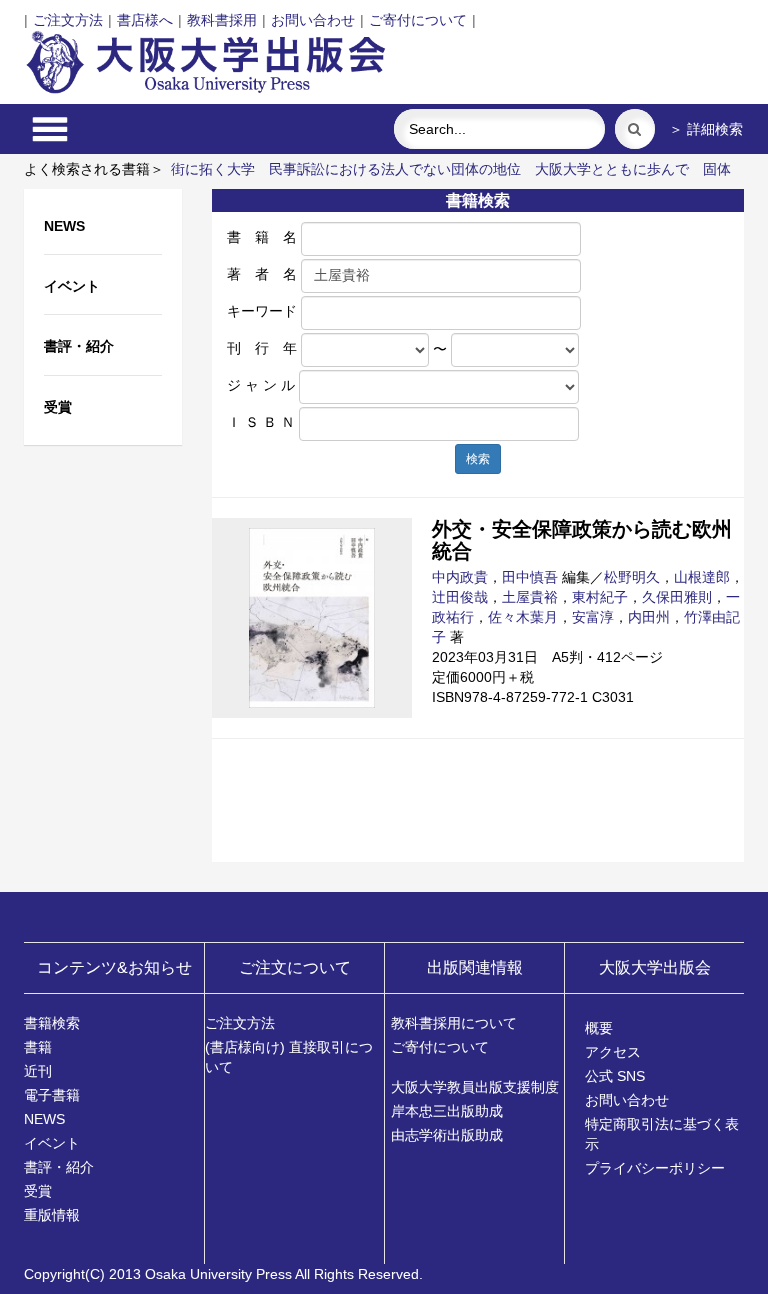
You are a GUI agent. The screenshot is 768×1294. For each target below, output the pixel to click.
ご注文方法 (68, 20)
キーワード (262, 311)
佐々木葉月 (523, 617)
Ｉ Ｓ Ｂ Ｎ (261, 422)
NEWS (44, 1119)
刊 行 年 (262, 348)
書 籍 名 (262, 237)
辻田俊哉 (460, 597)
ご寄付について (418, 20)
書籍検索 (52, 1023)
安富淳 (593, 617)
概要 (599, 1028)
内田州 (649, 617)
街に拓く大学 (213, 169)
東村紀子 (600, 597)
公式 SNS (615, 1076)
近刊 (38, 1071)
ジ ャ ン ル (261, 385)
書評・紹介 (59, 1167)
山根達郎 (702, 577)
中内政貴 (460, 577)
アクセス (613, 1052)
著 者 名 (262, 274)
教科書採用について (454, 1023)
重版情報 (52, 1215)
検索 (478, 459)
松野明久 (632, 577)
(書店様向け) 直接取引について (289, 1057)
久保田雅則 (677, 597)
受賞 (38, 1191)
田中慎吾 (530, 577)
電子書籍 (52, 1095)
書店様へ (145, 20)
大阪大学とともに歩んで (612, 169)
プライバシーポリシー (655, 1168)
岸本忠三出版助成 (447, 1111)
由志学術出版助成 (447, 1135)
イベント (52, 1143)
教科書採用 (222, 20)
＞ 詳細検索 (706, 129)
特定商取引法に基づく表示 (662, 1134)
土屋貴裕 (530, 597)
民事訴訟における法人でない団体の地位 (395, 169)
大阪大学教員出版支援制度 (475, 1087)
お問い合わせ (313, 20)
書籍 (38, 1047)
